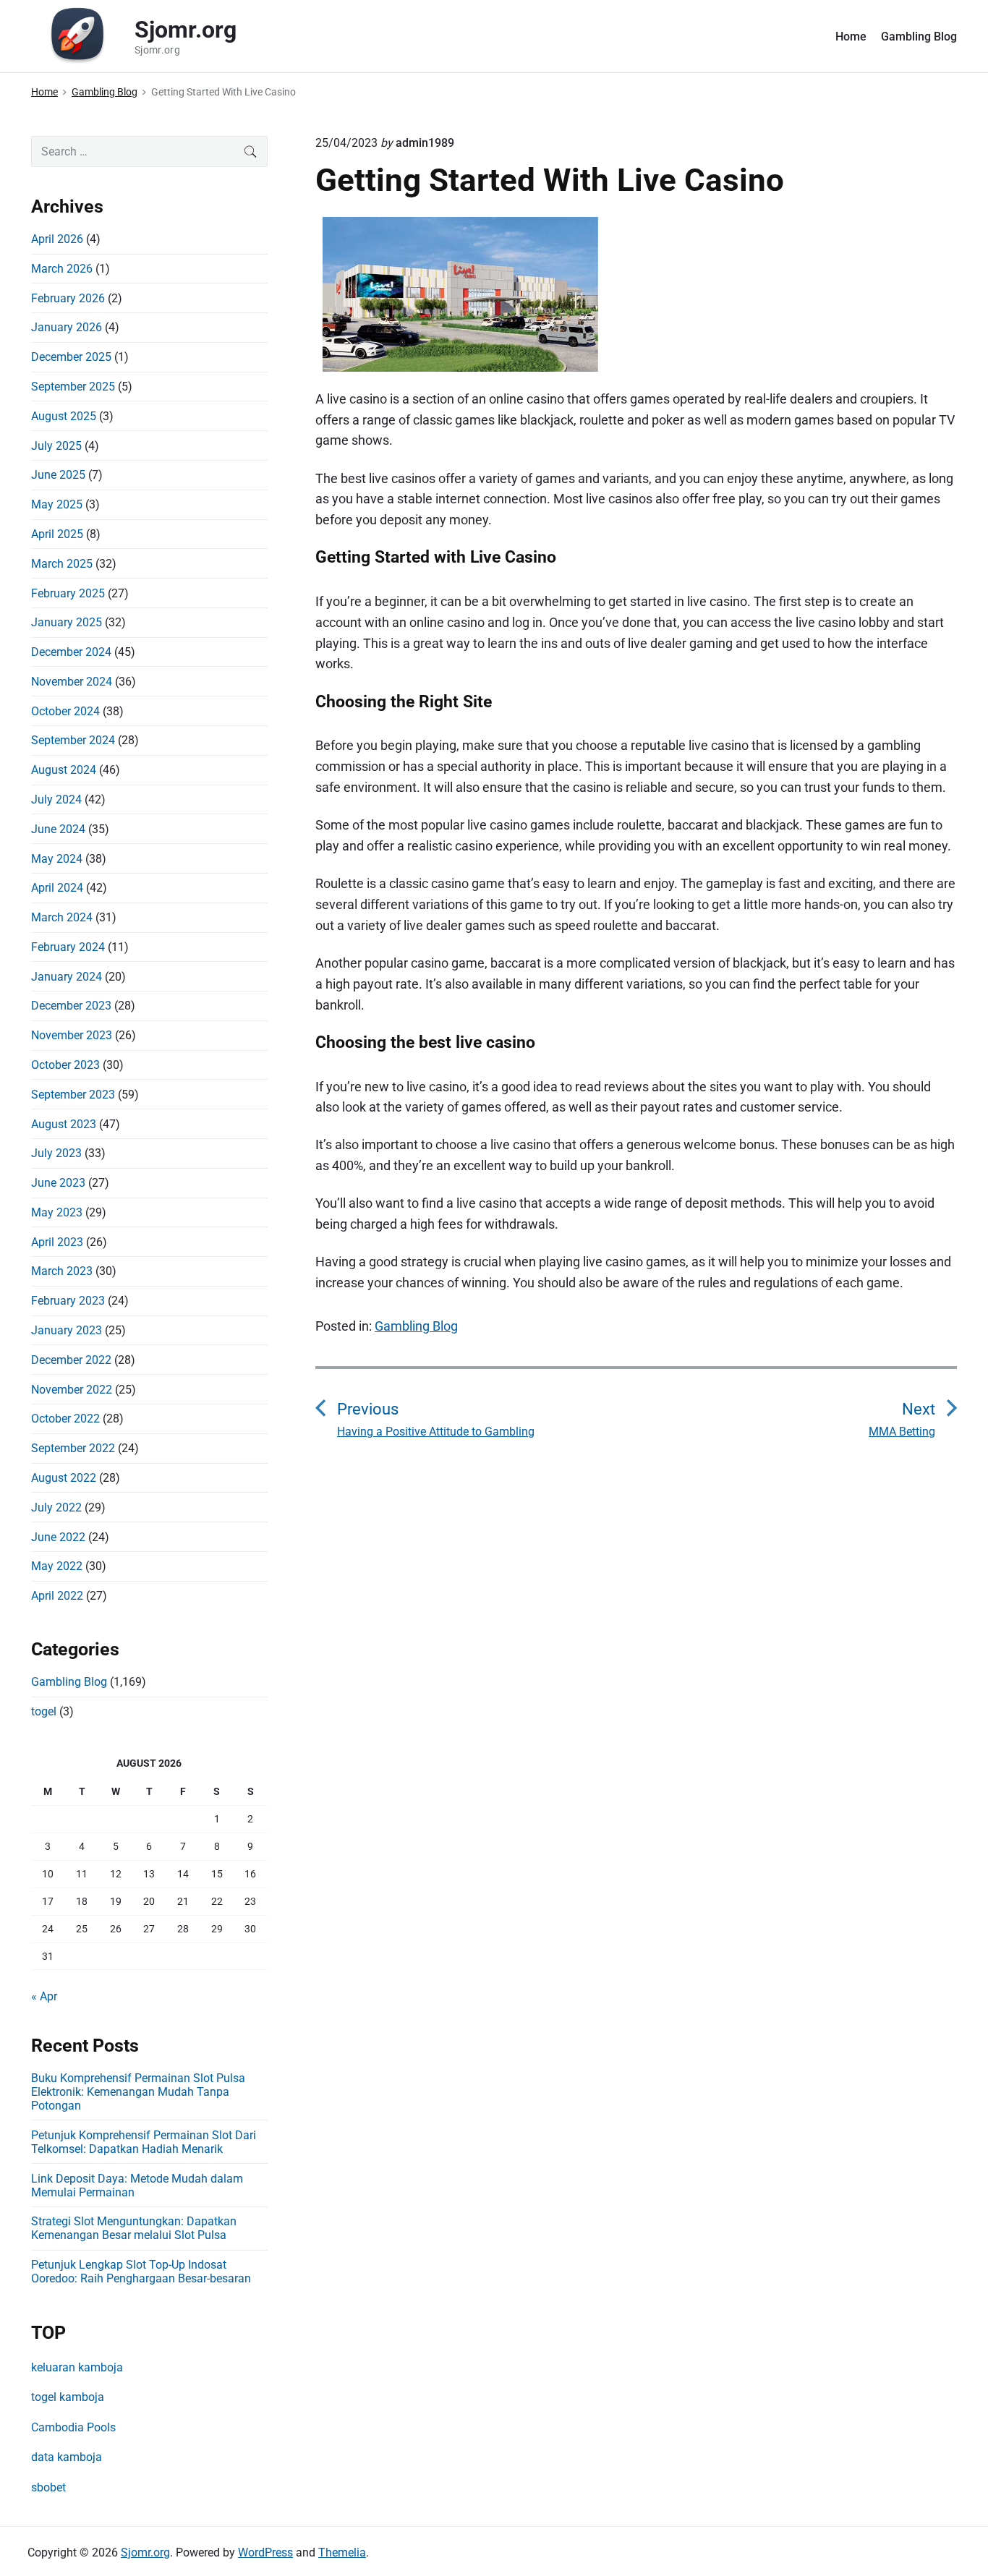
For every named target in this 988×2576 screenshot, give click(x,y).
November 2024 (72, 682)
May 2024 (57, 859)
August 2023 (64, 1124)
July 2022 (56, 1507)
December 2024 (71, 652)
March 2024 (62, 917)
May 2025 (57, 504)
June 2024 (58, 829)
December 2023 (71, 1006)
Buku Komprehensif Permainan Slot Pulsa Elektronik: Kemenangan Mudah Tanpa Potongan (138, 2092)
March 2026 (62, 269)
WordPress (265, 2552)
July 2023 (56, 1153)
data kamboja (67, 2457)
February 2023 (68, 1301)
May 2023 (57, 1212)
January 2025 (67, 622)
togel (44, 1711)
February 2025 (68, 593)
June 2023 (58, 1183)
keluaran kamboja (77, 2367)
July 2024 (56, 799)
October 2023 (65, 1065)
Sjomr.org (145, 2552)
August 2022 (64, 1478)
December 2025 (71, 357)
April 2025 (57, 534)
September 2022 (73, 1448)
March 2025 (62, 564)
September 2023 (73, 1095)
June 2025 (58, 475)
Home (851, 37)
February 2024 (68, 947)
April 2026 (57, 239)
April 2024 (57, 888)
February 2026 (68, 298)
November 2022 (72, 1390)
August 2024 (64, 770)
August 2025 (64, 416)
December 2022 (71, 1360)
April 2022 (57, 1596)
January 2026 (67, 327)
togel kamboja (68, 2397)
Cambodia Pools (73, 2427)
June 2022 (58, 1537)
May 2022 (57, 1566)
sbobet (48, 2487)
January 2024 (67, 977)
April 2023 (57, 1242)
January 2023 (67, 1330)
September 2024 (73, 740)
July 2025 (56, 446)
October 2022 (65, 1419)
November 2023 (72, 1035)
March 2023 (62, 1271)
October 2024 (65, 711)
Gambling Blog (919, 37)
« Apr (44, 1996)
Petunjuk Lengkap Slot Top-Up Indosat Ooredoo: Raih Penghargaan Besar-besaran (141, 2272)
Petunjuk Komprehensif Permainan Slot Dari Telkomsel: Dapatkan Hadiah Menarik (144, 2142)
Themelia (342, 2552)
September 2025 (73, 387)
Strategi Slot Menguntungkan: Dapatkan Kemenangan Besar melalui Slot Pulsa (134, 2228)
